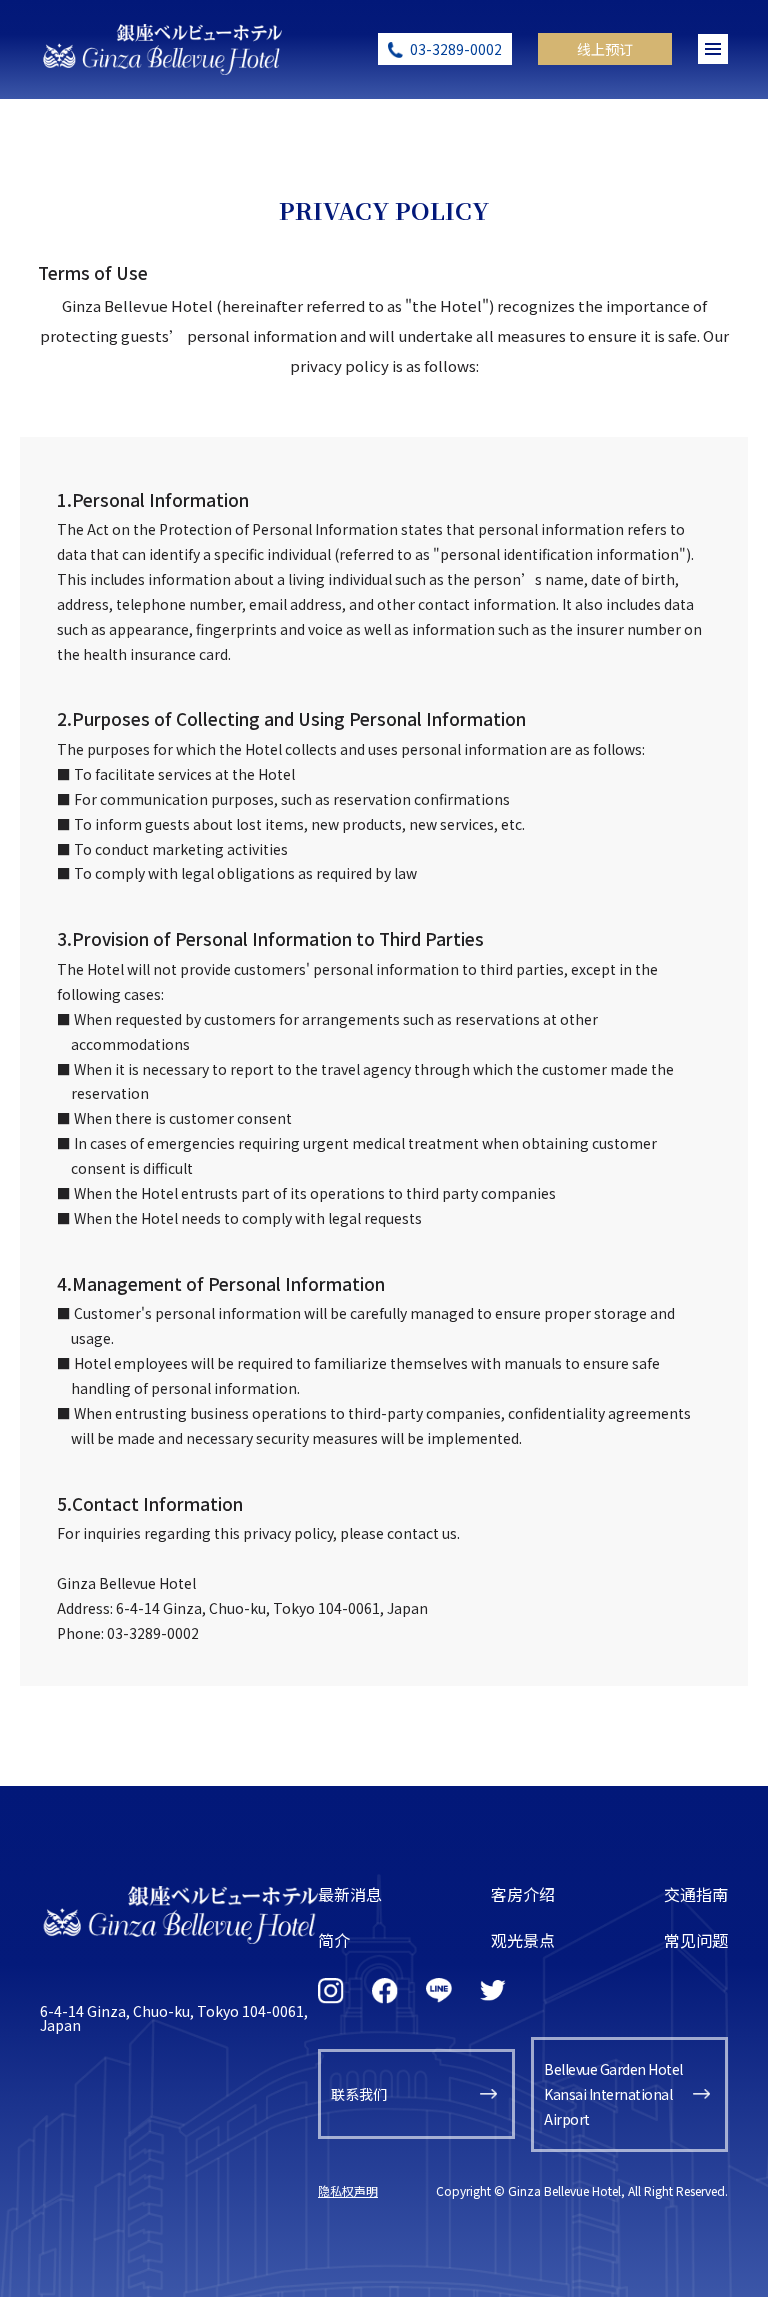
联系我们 (359, 2094)
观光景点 (523, 1940)
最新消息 (350, 1894)
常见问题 (696, 1940)
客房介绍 (523, 1894)
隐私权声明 (348, 2190)
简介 (334, 1940)
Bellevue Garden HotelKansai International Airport (613, 2094)
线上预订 (605, 49)
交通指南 (696, 1894)
